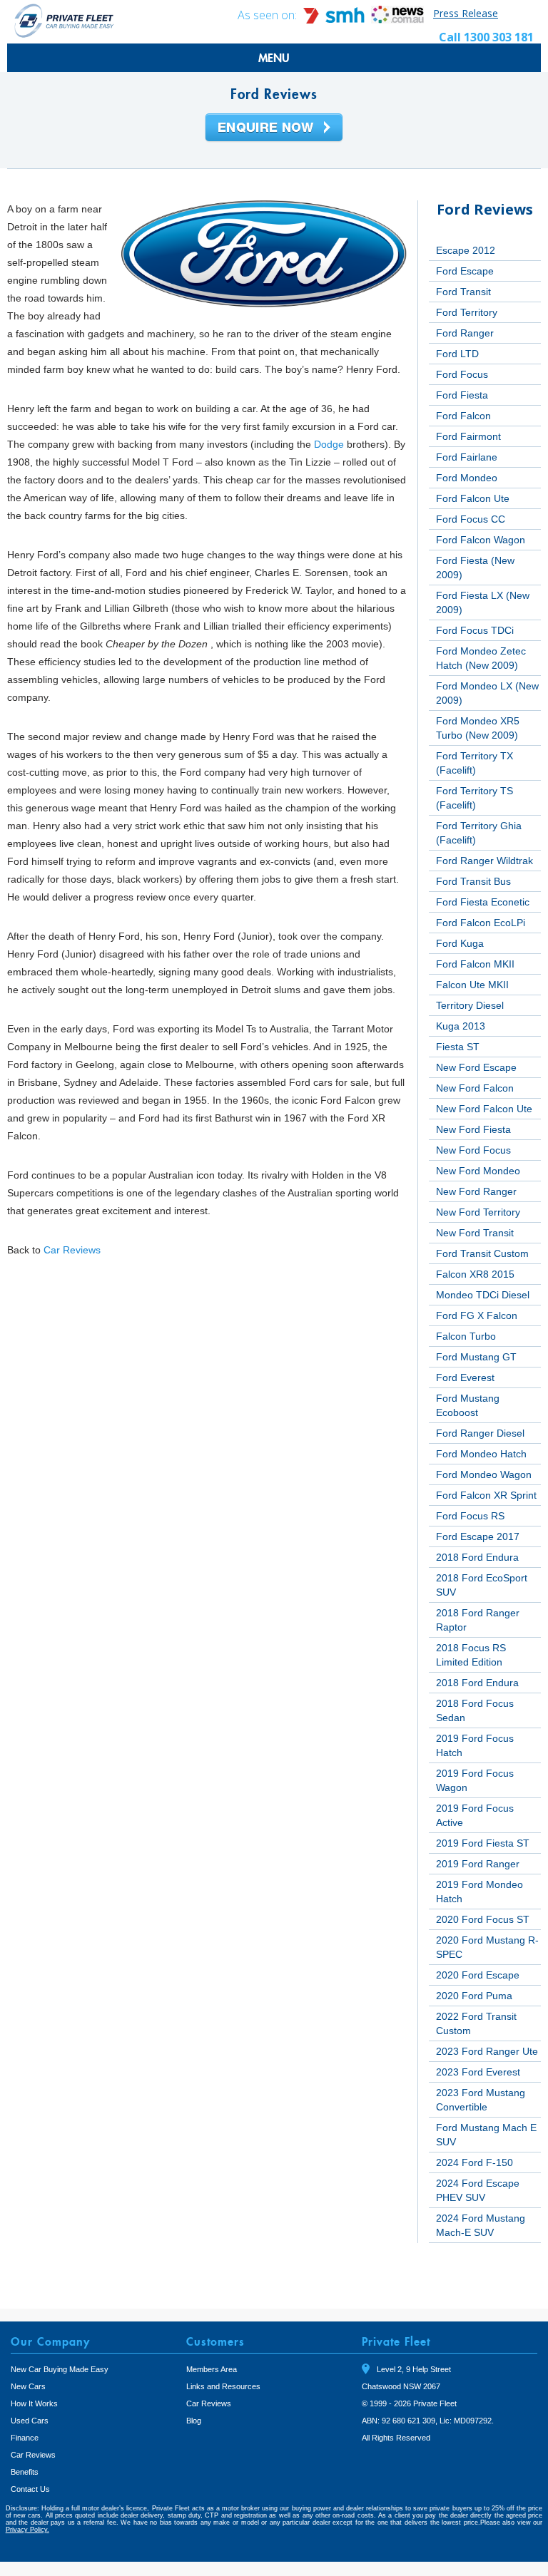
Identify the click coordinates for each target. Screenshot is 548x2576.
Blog (194, 2421)
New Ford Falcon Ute (484, 1109)
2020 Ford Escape (478, 1975)
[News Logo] (397, 20)
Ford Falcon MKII (475, 964)
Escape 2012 (466, 250)
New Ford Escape (476, 1067)
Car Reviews (72, 1250)
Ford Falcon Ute (473, 498)
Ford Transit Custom (482, 1253)
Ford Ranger (465, 333)
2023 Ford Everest (478, 2072)
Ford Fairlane (467, 457)
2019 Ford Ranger (478, 1864)
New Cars (28, 2386)
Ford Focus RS (470, 1516)
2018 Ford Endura (477, 1557)
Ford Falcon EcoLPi (481, 923)
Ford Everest (465, 1377)
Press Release (466, 13)
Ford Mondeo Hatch (481, 1454)
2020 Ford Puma (474, 1996)
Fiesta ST (458, 1047)
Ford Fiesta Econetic (483, 902)
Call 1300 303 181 (486, 37)
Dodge (329, 444)
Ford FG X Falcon (477, 1315)
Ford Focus (462, 374)
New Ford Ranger (476, 1191)
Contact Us (30, 2489)
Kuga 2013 (461, 1026)
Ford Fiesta (462, 395)
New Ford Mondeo (478, 1171)
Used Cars (30, 2421)
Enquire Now (274, 128)
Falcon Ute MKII (472, 985)
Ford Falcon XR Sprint (486, 1495)
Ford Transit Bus (473, 881)
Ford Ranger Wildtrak (484, 861)
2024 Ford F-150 (475, 2162)
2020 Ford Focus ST (483, 1919)
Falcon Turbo (466, 1336)
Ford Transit (463, 292)
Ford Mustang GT (476, 1357)
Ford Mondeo (467, 478)
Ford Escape (465, 271)
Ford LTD (457, 354)
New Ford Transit (475, 1233)
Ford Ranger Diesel (480, 1433)
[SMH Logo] (335, 20)
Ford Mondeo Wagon (484, 1474)
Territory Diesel (470, 1005)
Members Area (212, 2369)
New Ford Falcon (475, 1088)
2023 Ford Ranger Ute (487, 2051)
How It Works (34, 2403)
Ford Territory (467, 312)
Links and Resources (223, 2386)
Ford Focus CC (471, 519)
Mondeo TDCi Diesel (483, 1295)
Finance (25, 2438)
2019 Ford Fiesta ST (483, 1843)
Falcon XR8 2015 (475, 1274)
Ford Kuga (460, 943)
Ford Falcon (463, 416)
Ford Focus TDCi (475, 630)
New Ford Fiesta (473, 1129)
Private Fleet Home (64, 20)
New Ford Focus (473, 1150)
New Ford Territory (478, 1212)
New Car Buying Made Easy (60, 2369)
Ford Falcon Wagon (481, 540)
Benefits (25, 2472)
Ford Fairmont (468, 436)
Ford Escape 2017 (478, 1536)
